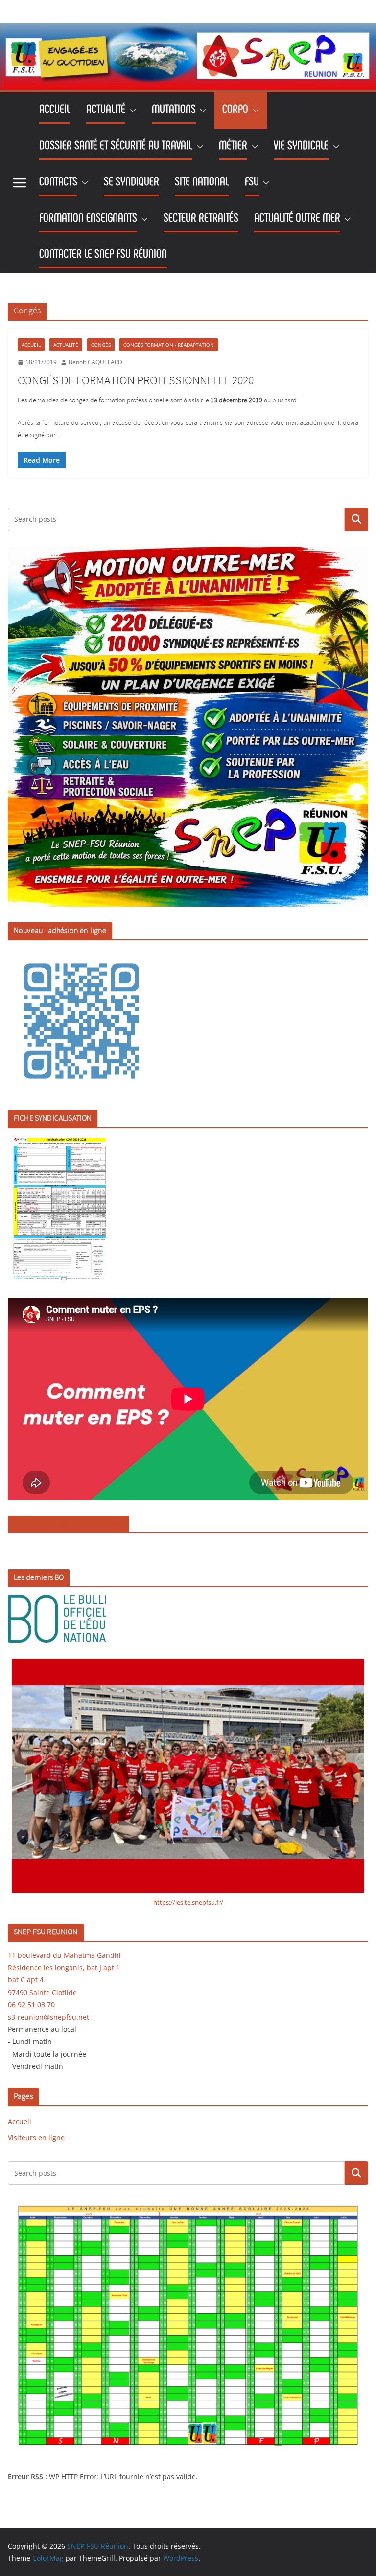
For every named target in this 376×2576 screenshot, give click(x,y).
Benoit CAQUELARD (95, 362)
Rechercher (356, 519)
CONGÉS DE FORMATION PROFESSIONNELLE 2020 (136, 381)
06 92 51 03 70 (31, 2005)
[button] (131, 111)
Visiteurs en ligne (36, 2138)
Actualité (66, 345)
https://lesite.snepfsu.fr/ (188, 1902)
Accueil (31, 345)
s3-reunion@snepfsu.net (48, 2017)
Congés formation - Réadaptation (169, 345)
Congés (101, 345)
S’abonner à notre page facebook (69, 1524)
